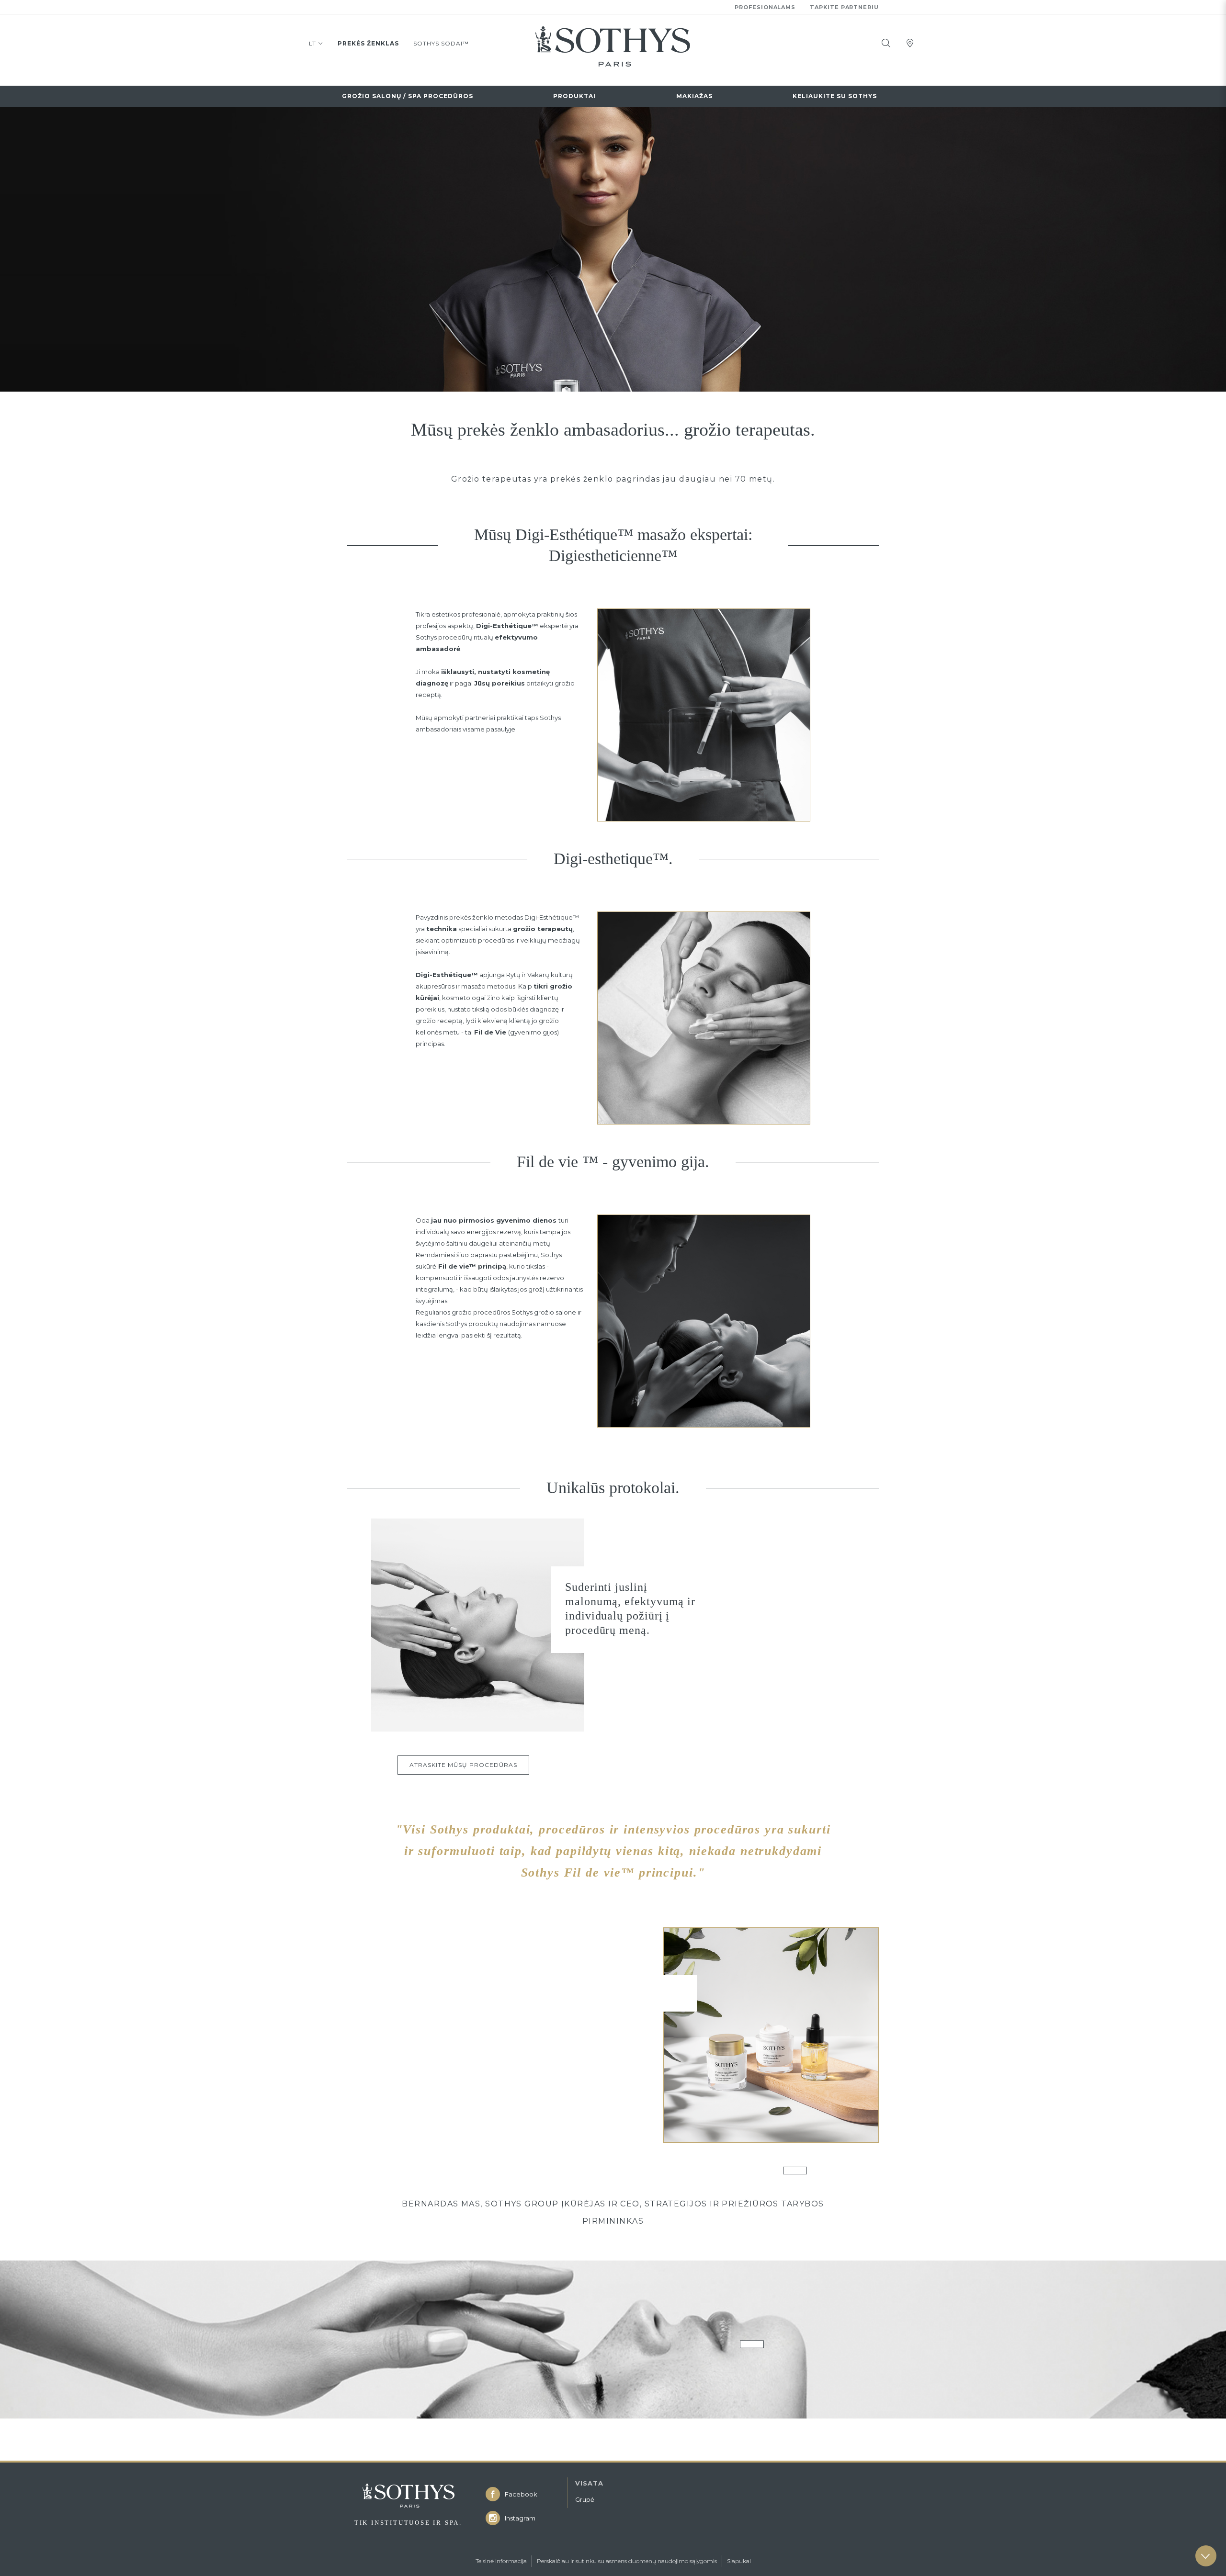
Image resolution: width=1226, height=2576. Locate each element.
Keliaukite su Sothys (835, 96)
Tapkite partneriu (844, 7)
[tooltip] (886, 43)
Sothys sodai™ (441, 43)
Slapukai (739, 2561)
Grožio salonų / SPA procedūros (408, 96)
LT (312, 43)
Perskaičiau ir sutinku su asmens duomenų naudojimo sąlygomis (627, 2561)
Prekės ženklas (368, 43)
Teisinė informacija (501, 2561)
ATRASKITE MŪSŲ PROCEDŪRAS (463, 1765)
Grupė (585, 2499)
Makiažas (694, 96)
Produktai (574, 96)
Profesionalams (765, 7)
